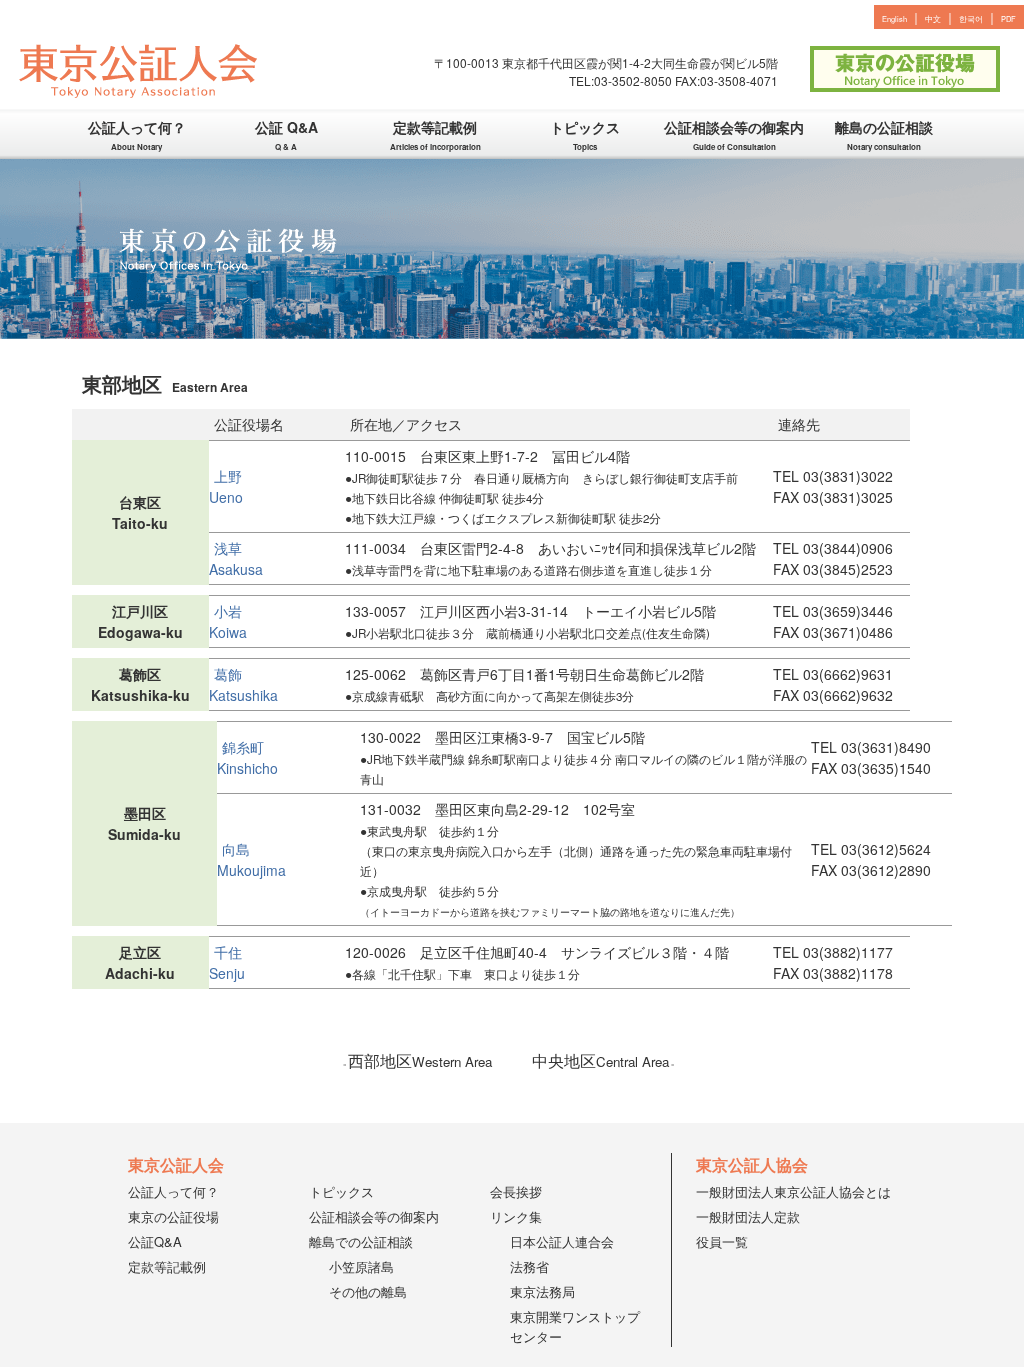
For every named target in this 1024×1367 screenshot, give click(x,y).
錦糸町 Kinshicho (247, 757)
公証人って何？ (137, 135)
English (894, 18)
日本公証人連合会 (562, 1241)
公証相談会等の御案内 (734, 135)
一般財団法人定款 (748, 1216)
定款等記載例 (435, 135)
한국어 (971, 18)
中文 (933, 18)
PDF (1008, 18)
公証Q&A (155, 1241)
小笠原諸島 (361, 1266)
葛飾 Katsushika (243, 684)
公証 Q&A (286, 135)
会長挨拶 (516, 1191)
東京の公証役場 (173, 1216)
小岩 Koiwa (232, 621)
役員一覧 (722, 1241)
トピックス (585, 135)
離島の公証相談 (884, 135)
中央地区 (600, 1060)
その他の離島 (368, 1291)
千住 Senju (232, 962)
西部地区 (420, 1060)
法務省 (529, 1266)
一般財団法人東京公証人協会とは (793, 1191)
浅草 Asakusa (236, 558)
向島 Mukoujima (251, 859)
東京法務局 (542, 1291)
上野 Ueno (232, 486)
